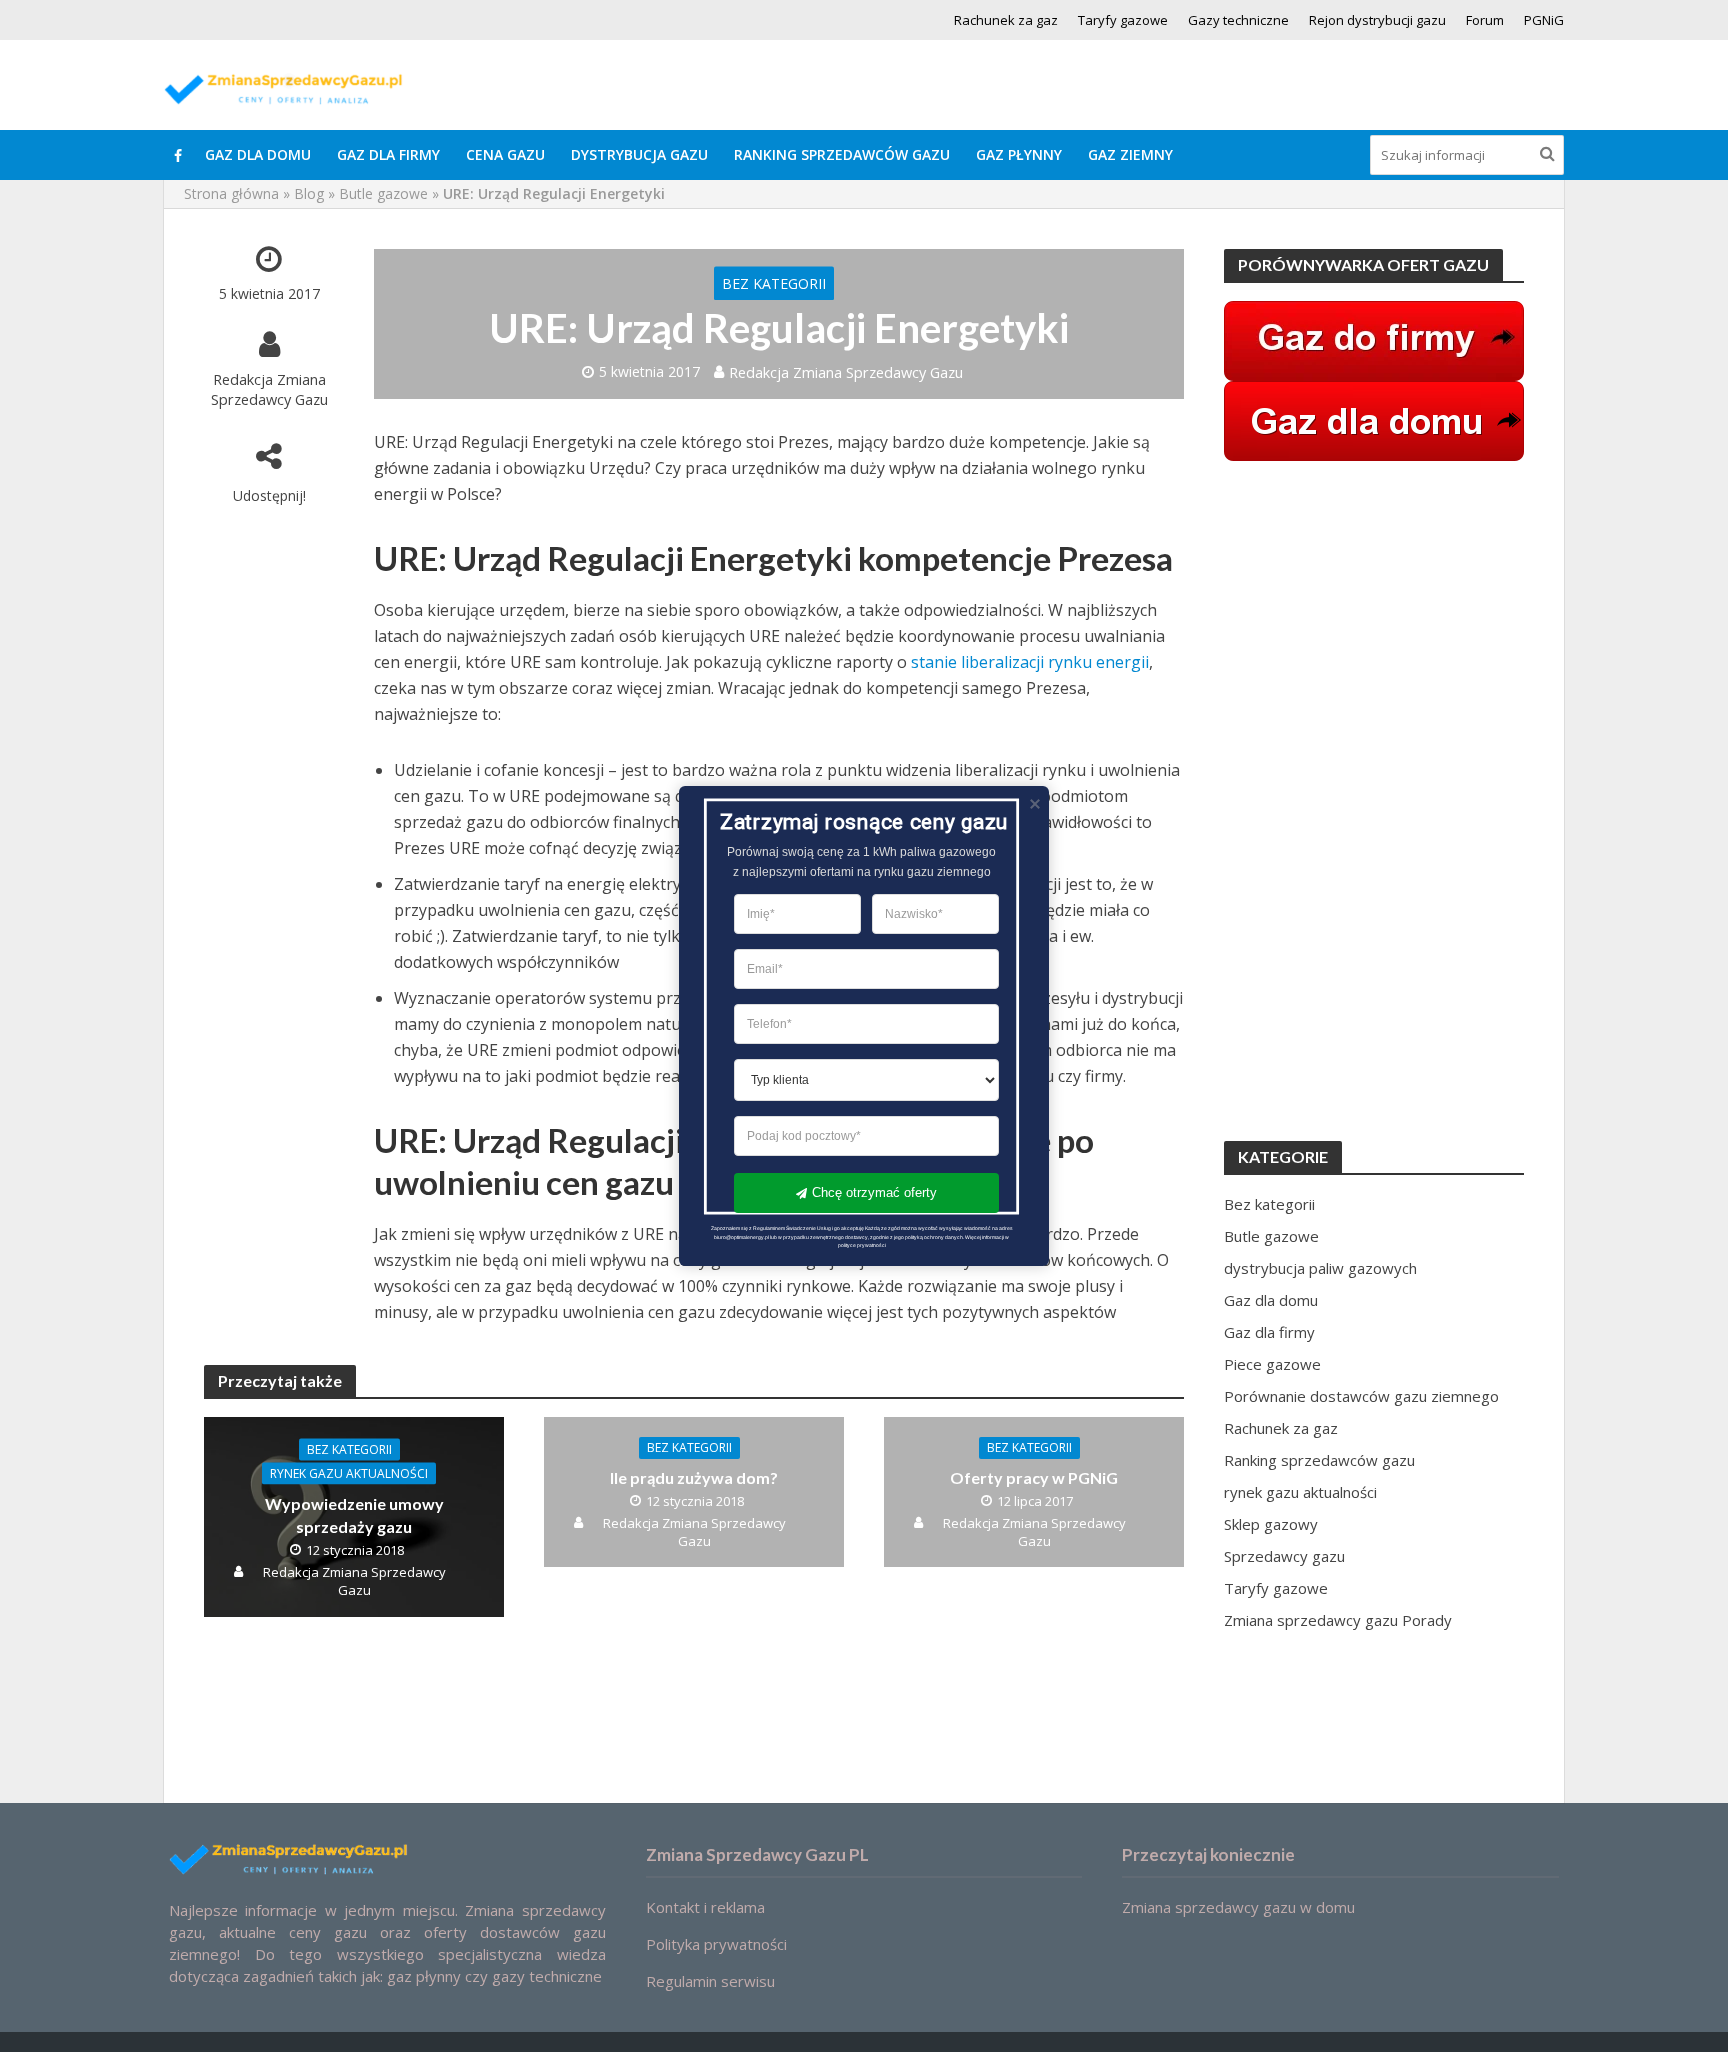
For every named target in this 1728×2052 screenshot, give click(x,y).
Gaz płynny (1019, 154)
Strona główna (231, 193)
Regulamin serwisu (710, 1981)
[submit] (1547, 153)
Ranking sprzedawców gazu (842, 154)
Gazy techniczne (1238, 20)
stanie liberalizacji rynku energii (1030, 662)
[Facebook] (178, 155)
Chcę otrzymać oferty (874, 1192)
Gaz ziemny (1130, 154)
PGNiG (1544, 20)
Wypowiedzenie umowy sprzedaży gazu (354, 1514)
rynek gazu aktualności (349, 1472)
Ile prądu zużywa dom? (694, 1477)
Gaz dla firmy (388, 154)
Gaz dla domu (258, 154)
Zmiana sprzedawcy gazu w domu (1238, 1907)
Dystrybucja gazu (639, 154)
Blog (309, 193)
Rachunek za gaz (1006, 20)
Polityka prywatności (716, 1944)
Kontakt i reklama (705, 1907)
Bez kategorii (774, 283)
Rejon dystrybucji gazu (1377, 20)
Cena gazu (505, 154)
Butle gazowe (383, 193)
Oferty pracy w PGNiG (1034, 1477)
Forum (1485, 20)
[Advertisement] (1374, 801)
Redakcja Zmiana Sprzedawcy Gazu (269, 389)
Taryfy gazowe (1123, 20)
